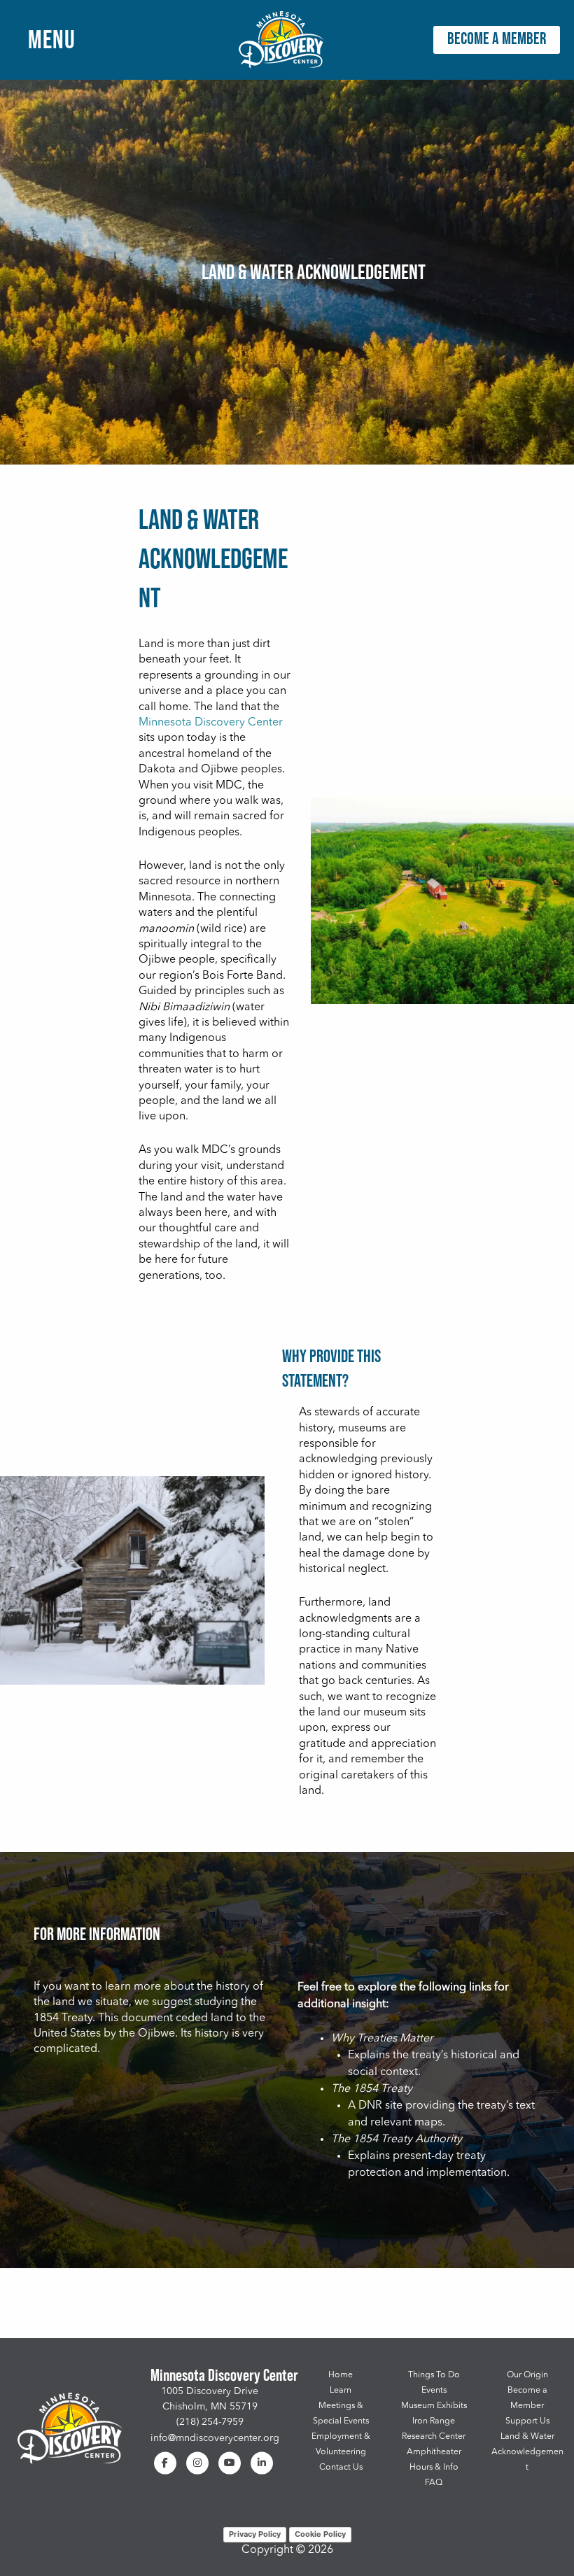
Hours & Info (434, 2468)
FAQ (434, 2483)
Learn (341, 2391)
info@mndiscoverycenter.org (215, 2438)
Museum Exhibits (434, 2406)
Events (434, 2391)
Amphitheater (434, 2452)
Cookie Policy (320, 2534)
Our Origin (527, 2375)
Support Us (527, 2421)
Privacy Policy (255, 2534)
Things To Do (434, 2375)
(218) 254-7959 (210, 2422)
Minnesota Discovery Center (211, 723)
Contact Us (341, 2468)
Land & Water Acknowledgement (527, 2452)
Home (341, 2375)
